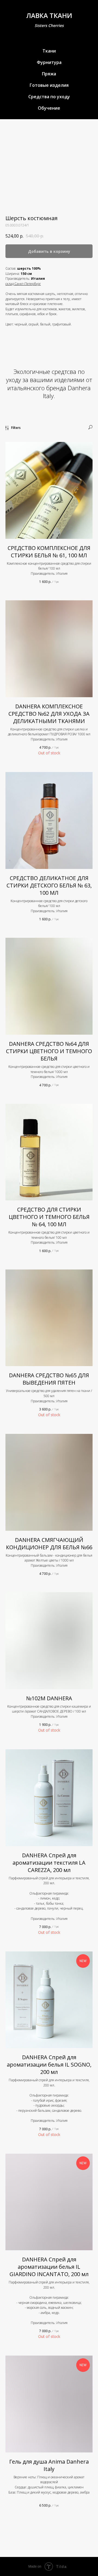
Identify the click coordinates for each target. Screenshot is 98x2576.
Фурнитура (49, 62)
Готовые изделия (49, 85)
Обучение (49, 108)
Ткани (49, 51)
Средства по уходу (49, 97)
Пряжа (49, 74)
